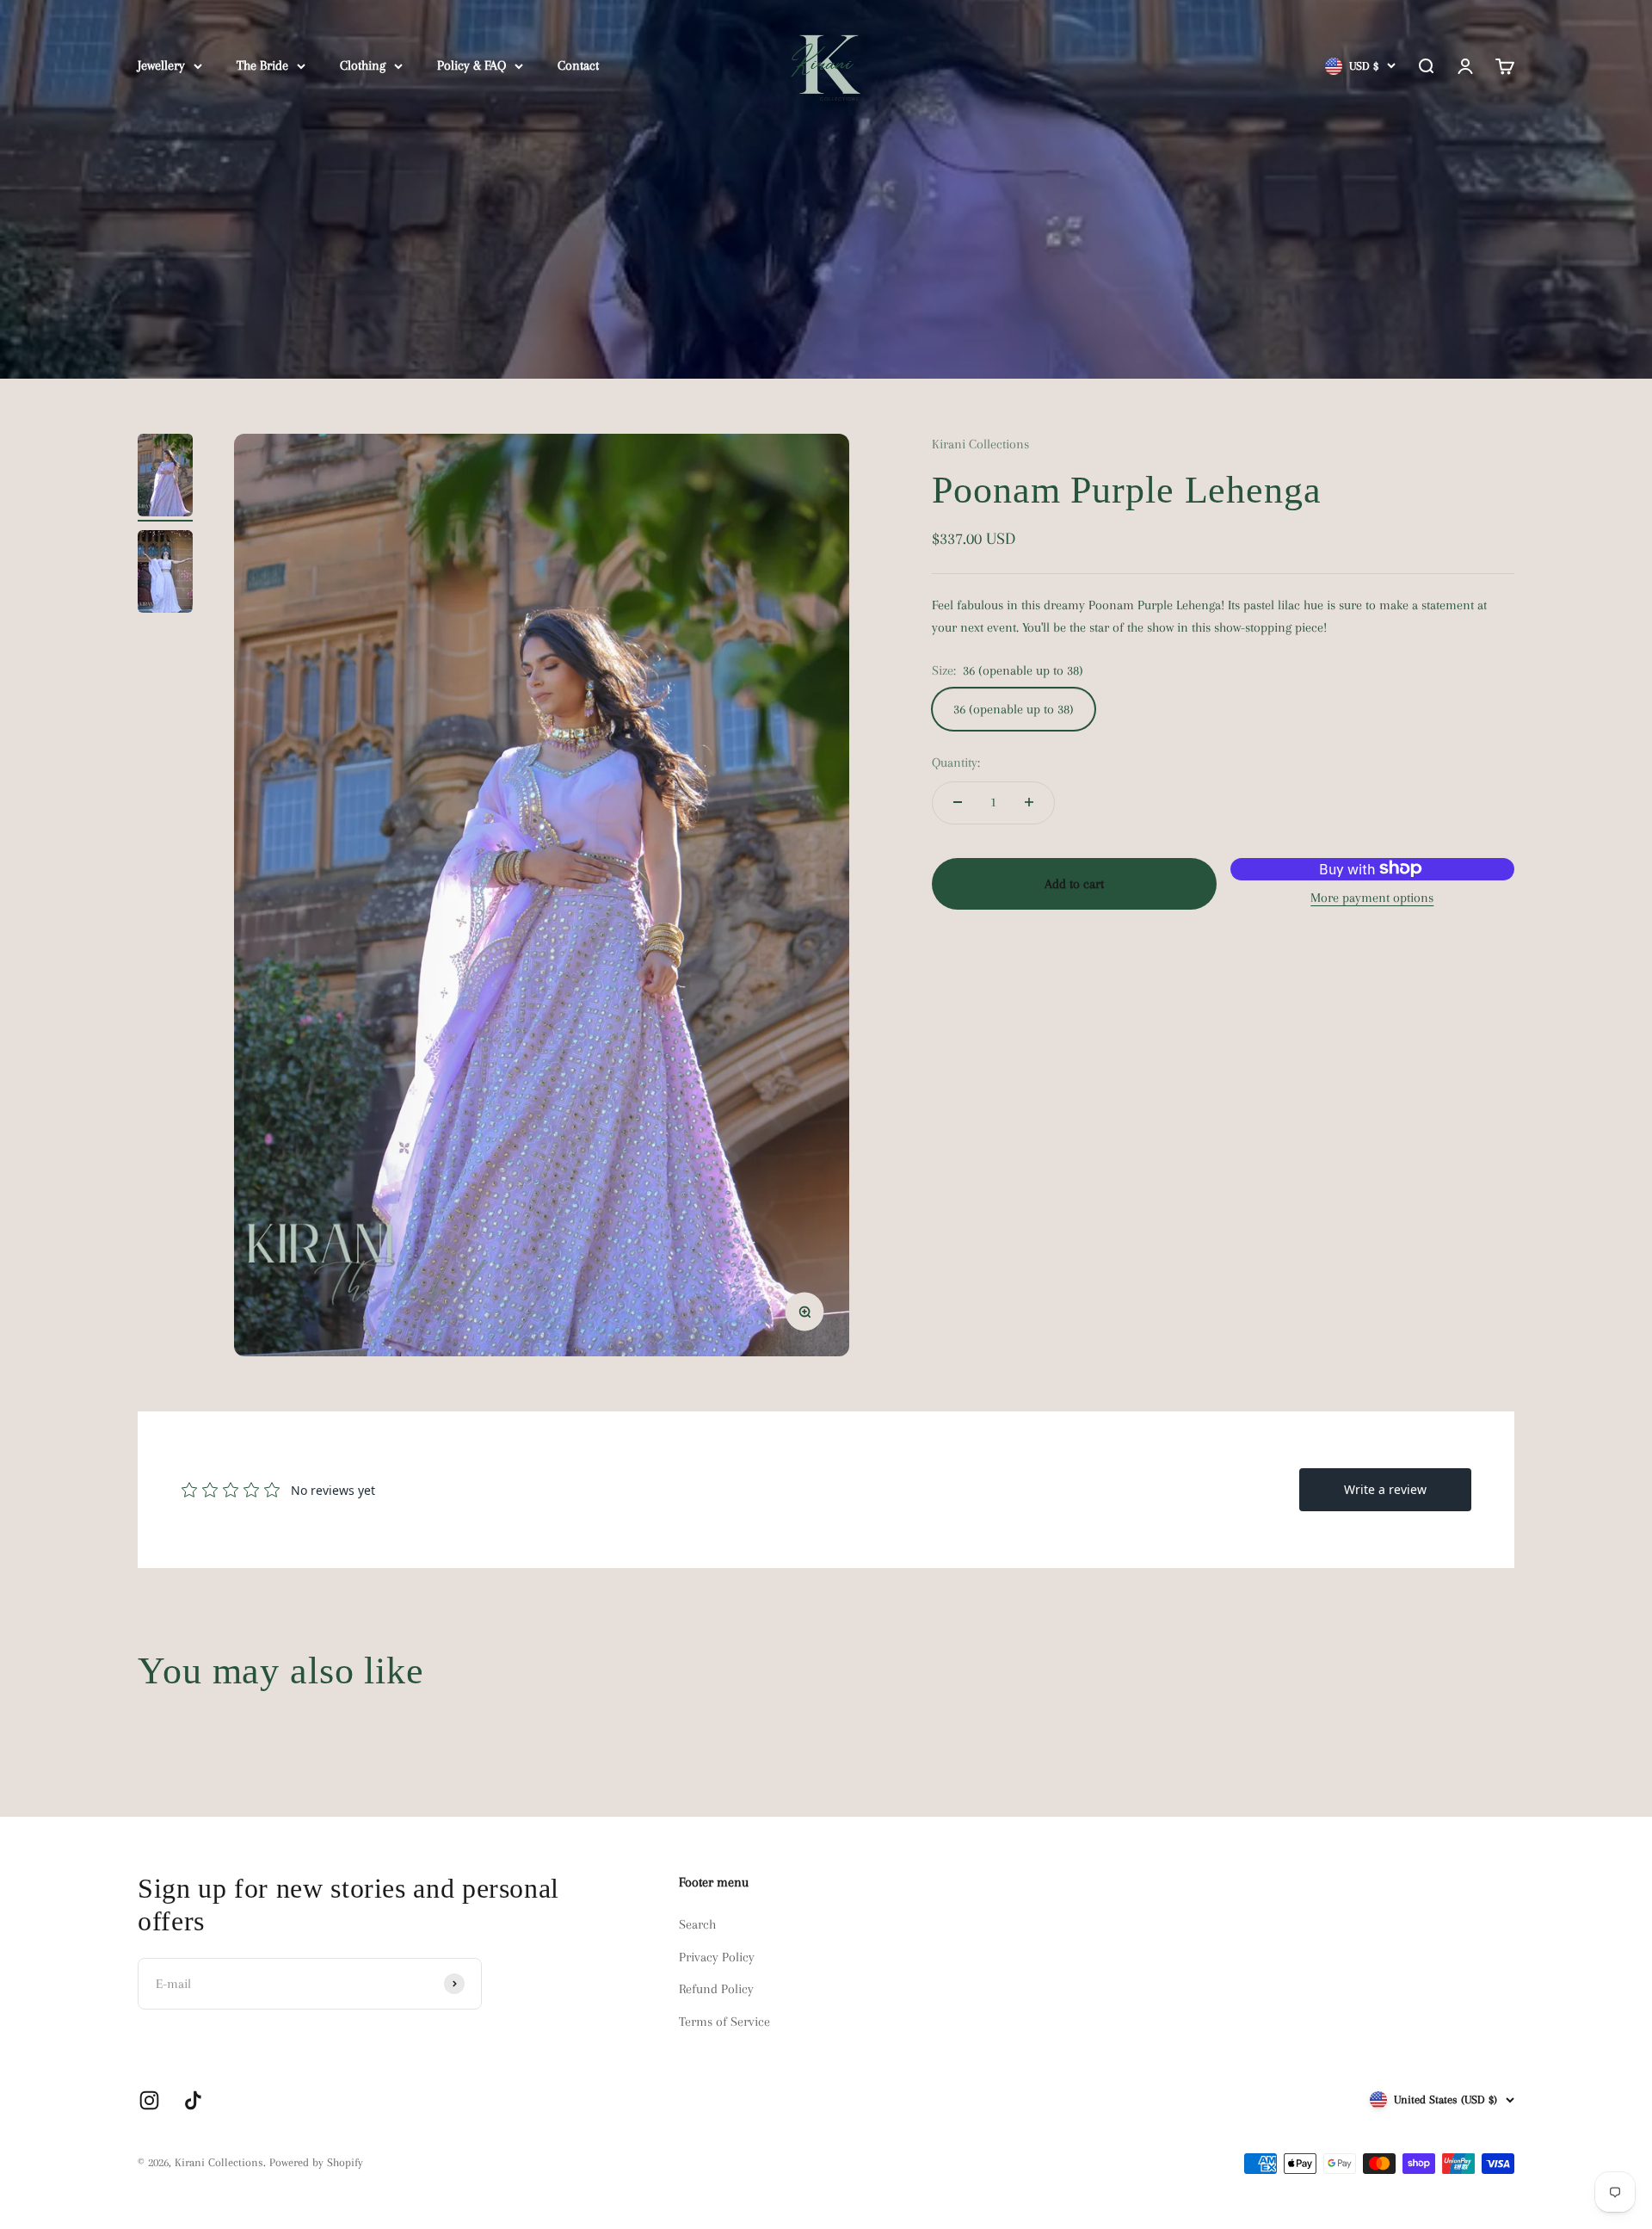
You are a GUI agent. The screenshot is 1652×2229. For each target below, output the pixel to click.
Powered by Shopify (316, 2162)
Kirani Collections (980, 444)
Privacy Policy (717, 1957)
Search (697, 1924)
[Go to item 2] (165, 574)
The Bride (262, 65)
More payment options (1372, 897)
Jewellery (161, 65)
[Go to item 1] (165, 478)
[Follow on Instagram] (149, 2100)
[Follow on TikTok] (193, 2100)
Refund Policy (716, 1989)
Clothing (363, 65)
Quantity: (956, 762)
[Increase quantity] (1029, 802)
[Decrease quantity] (958, 802)
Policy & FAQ (472, 65)
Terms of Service (724, 2022)
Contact (578, 65)
